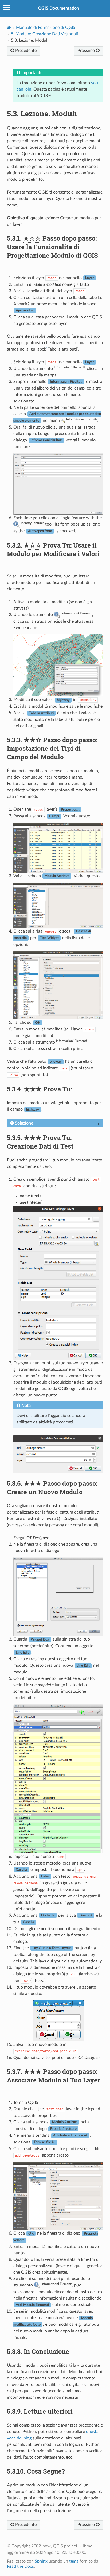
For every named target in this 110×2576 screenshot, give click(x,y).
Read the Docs (20, 2566)
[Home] (9, 27)
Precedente (25, 51)
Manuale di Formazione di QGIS (46, 28)
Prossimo (87, 51)
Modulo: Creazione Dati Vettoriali (44, 34)
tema (74, 2561)
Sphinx (41, 2561)
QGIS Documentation (58, 8)
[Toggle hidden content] (98, 1125)
